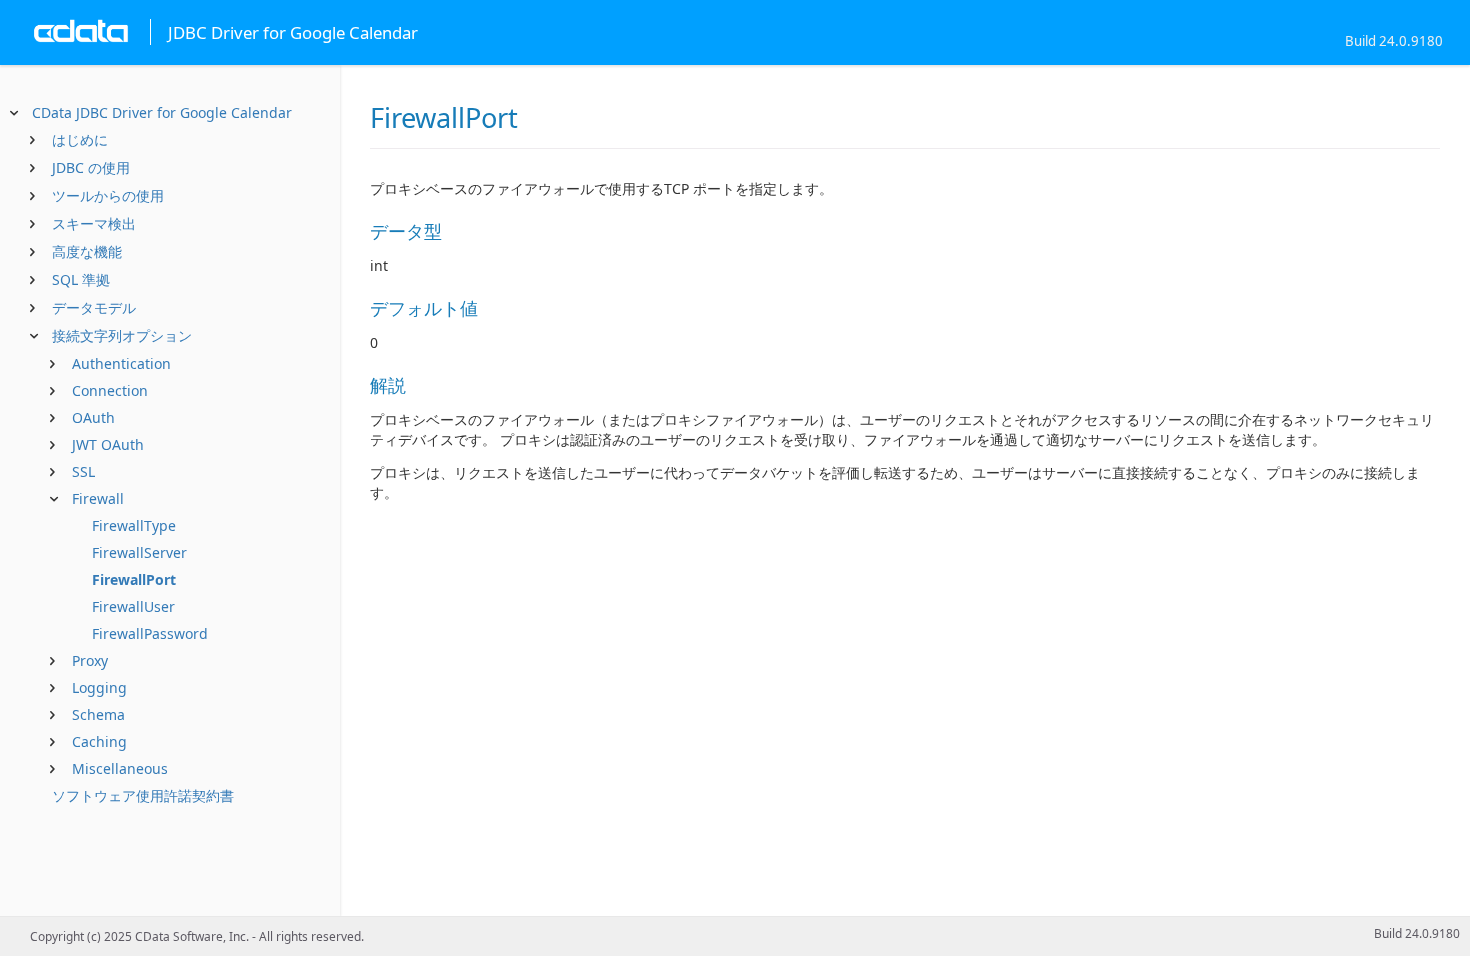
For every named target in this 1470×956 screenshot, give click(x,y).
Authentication (121, 363)
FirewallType (134, 525)
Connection (110, 390)
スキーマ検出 (94, 223)
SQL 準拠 (81, 279)
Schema (98, 714)
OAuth (93, 417)
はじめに (80, 139)
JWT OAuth (108, 444)
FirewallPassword (150, 633)
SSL (83, 471)
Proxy (90, 660)
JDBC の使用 (91, 167)
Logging (99, 687)
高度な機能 (87, 251)
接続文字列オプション (122, 335)
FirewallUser (133, 606)
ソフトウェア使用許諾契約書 (143, 795)
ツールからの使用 (108, 195)
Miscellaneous (120, 768)
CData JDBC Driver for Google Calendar (162, 112)
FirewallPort (134, 579)
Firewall (98, 498)
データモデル (94, 307)
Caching (99, 741)
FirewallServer (139, 552)
